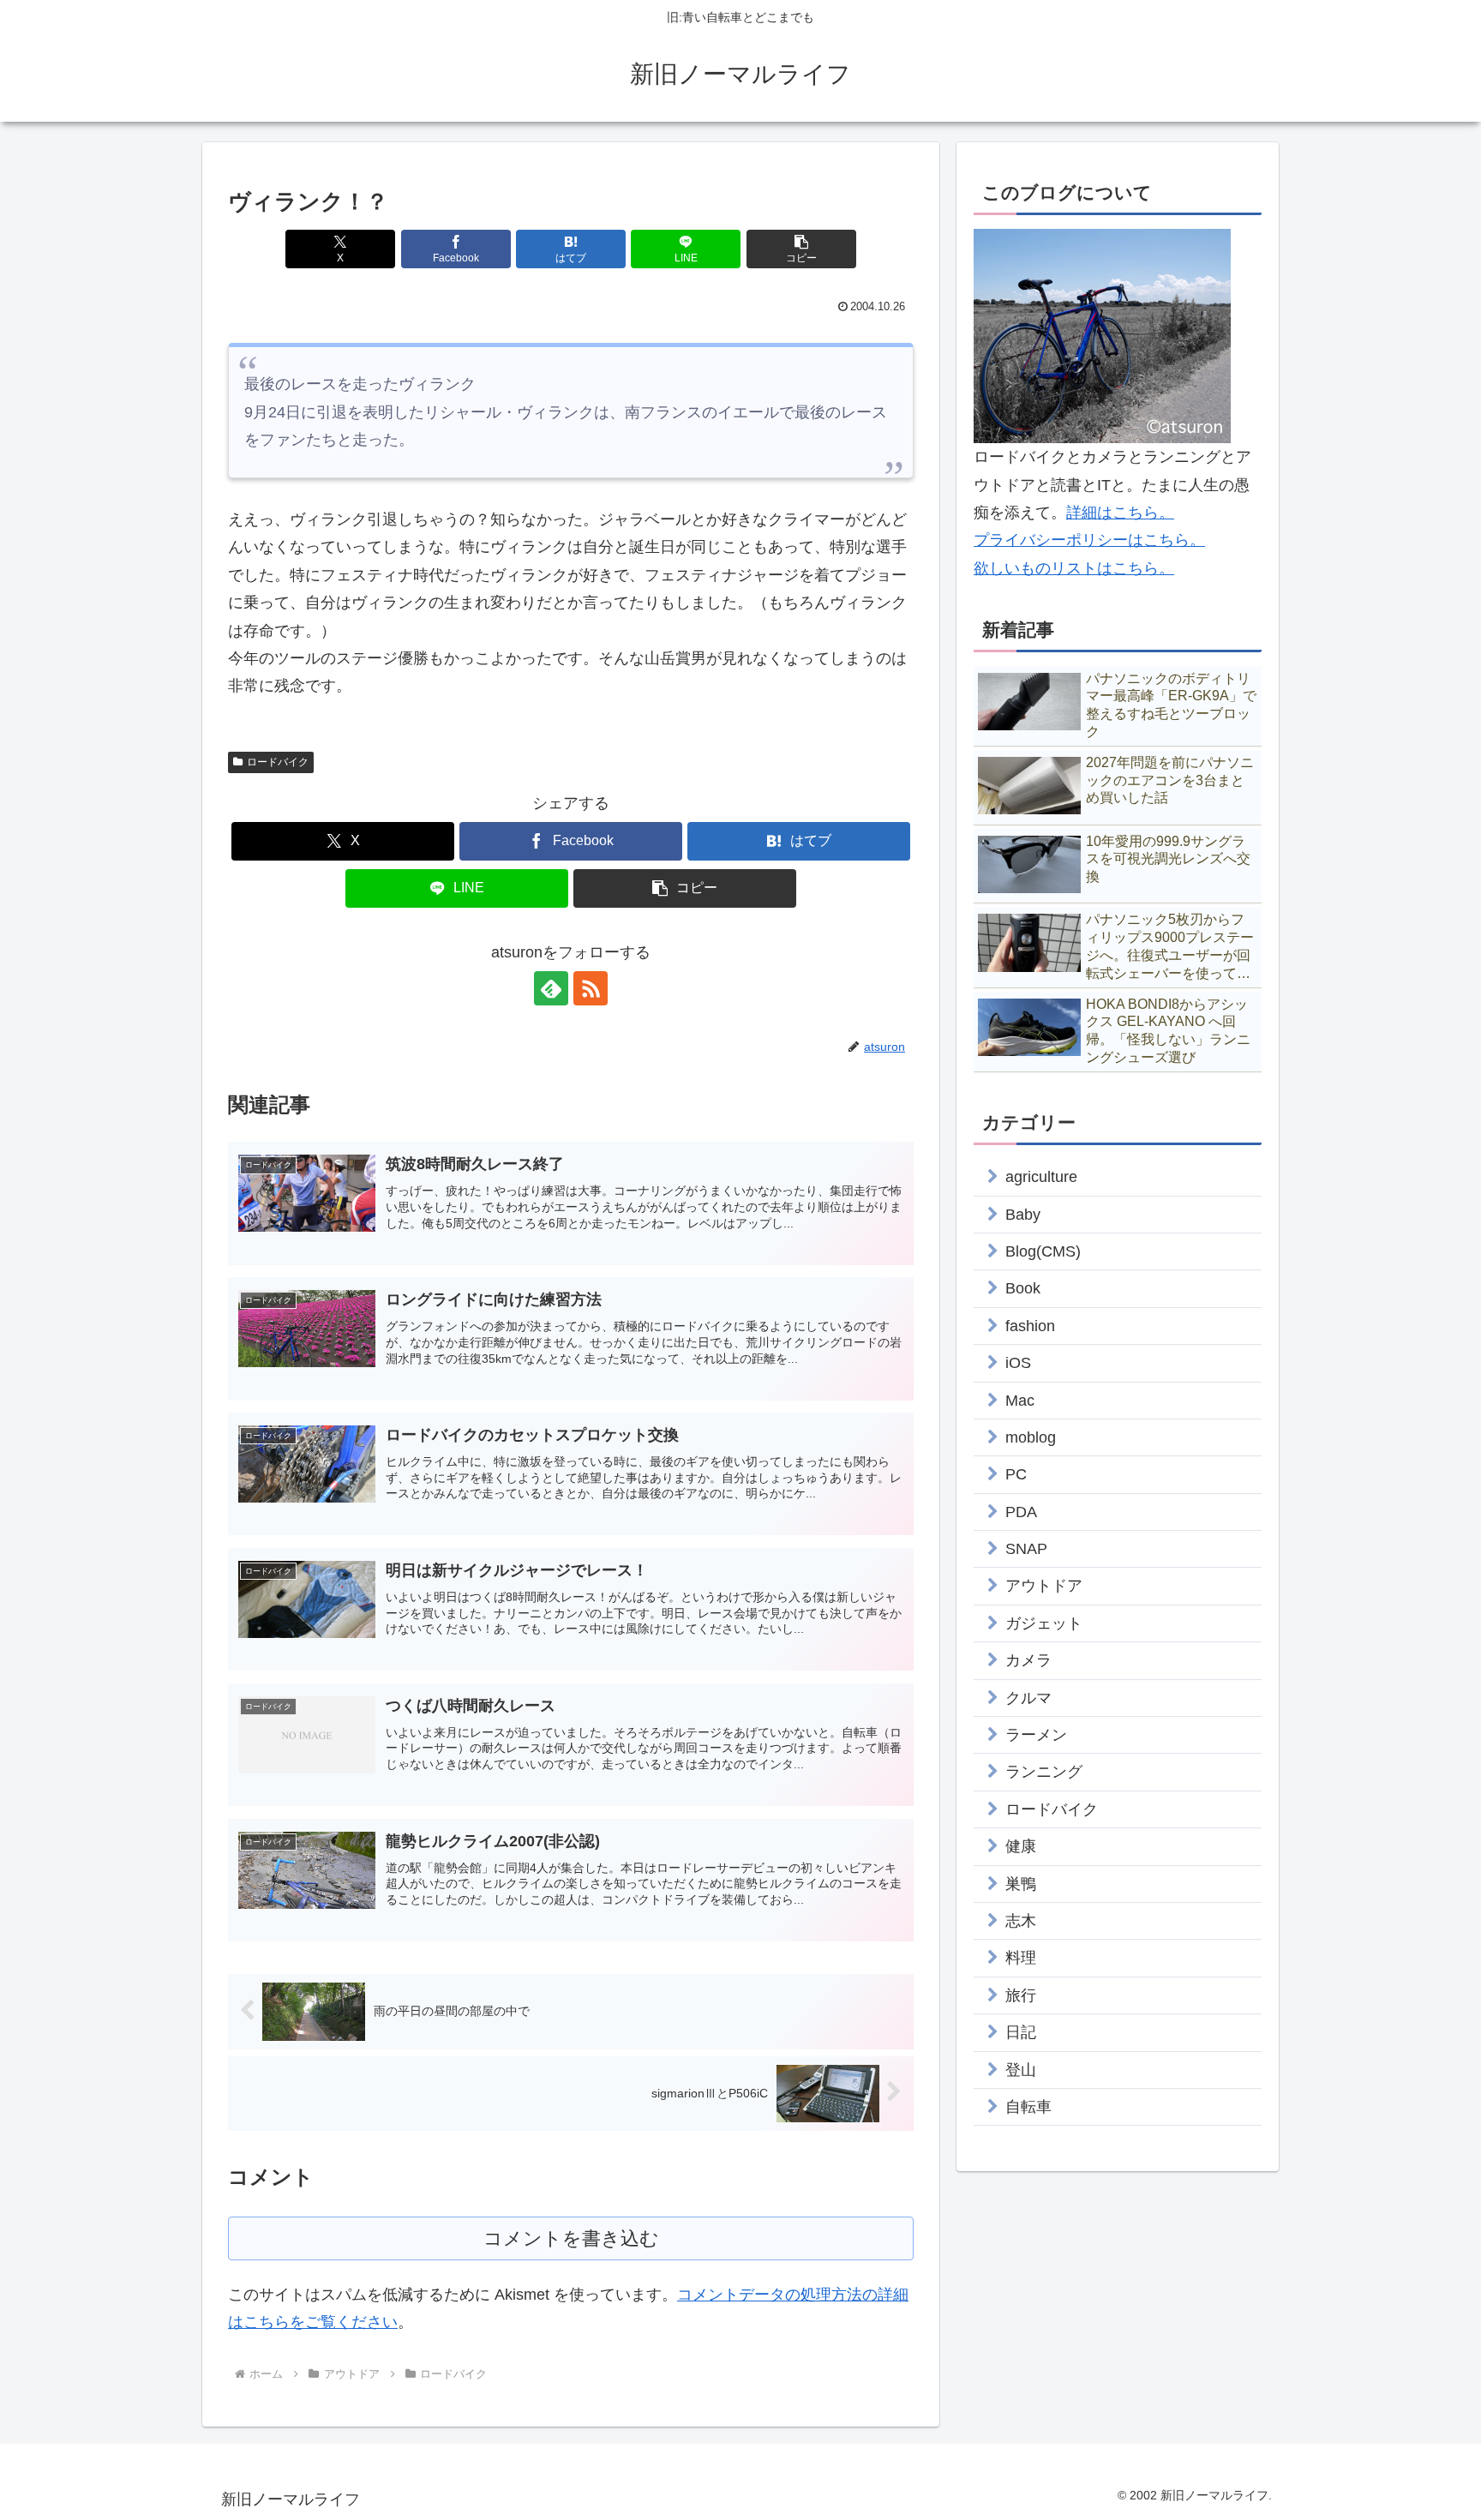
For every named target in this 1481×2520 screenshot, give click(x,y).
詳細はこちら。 (1120, 513)
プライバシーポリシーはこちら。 (1089, 540)
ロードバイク (278, 762)
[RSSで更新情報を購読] (591, 988)
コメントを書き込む (571, 2238)
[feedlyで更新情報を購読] (551, 988)
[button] (801, 249)
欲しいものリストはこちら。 (1074, 568)
